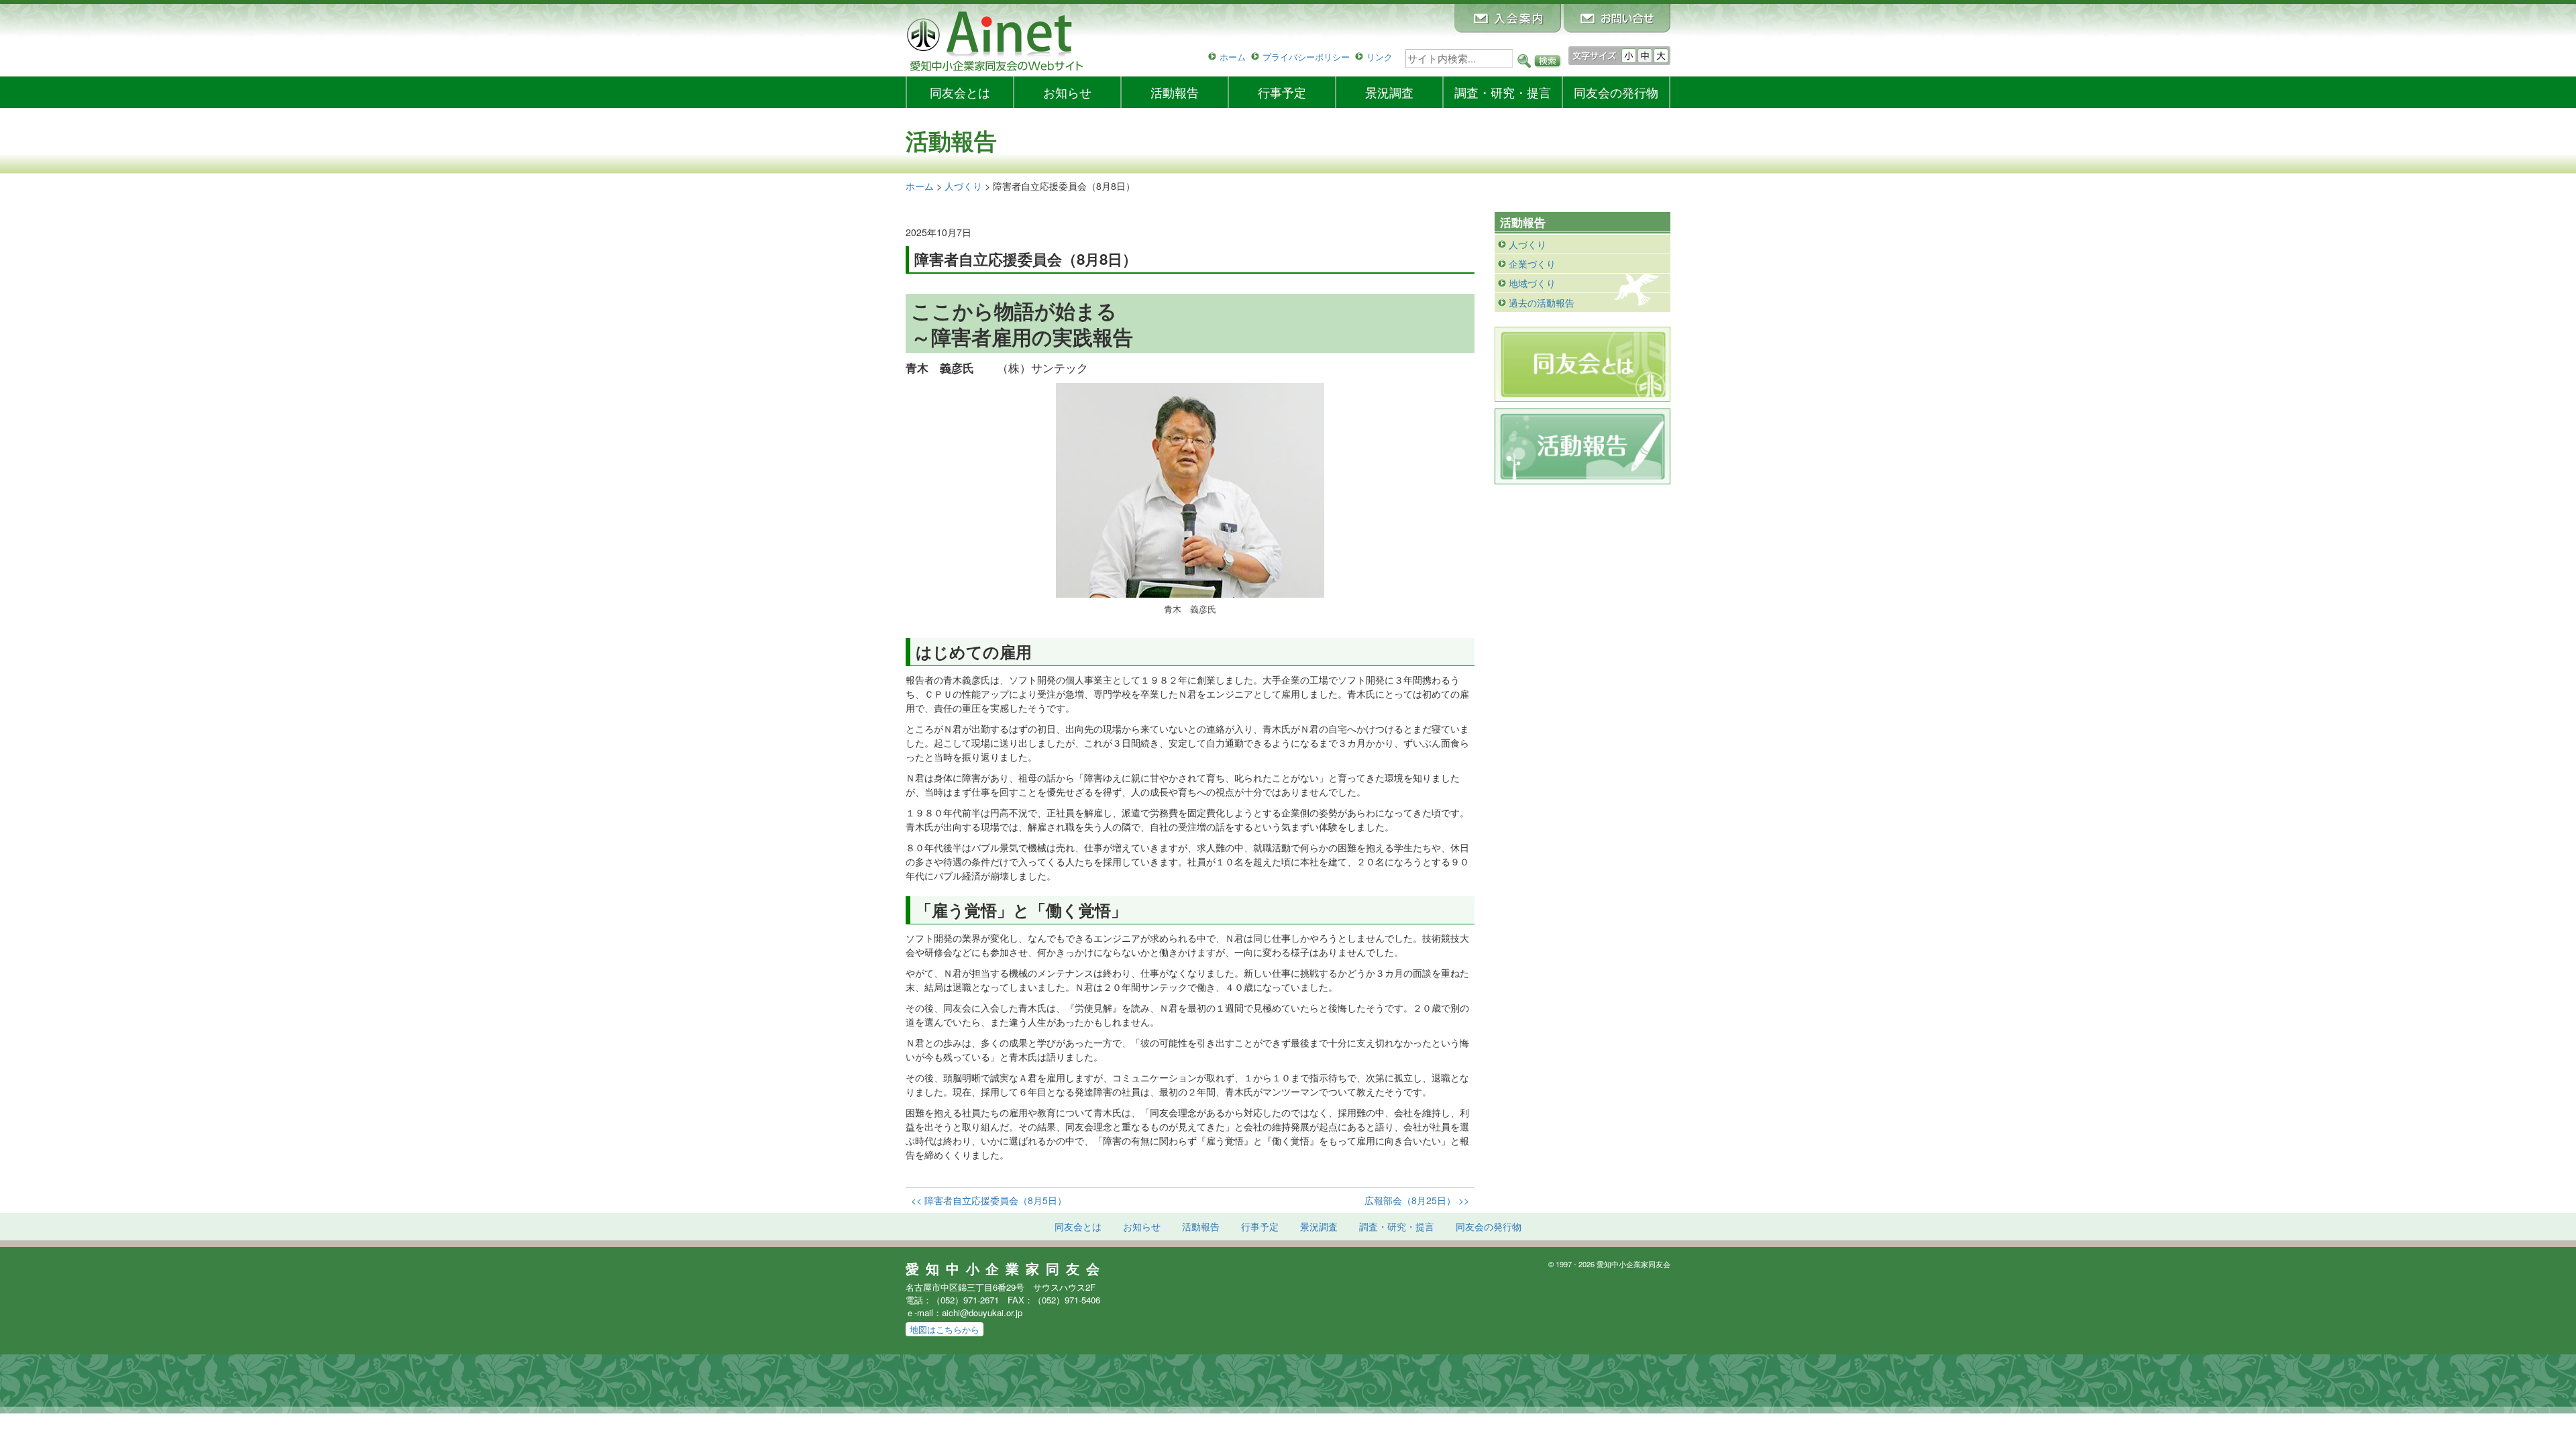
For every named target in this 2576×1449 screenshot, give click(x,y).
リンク (1380, 57)
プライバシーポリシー (1306, 57)
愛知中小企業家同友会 (1006, 1269)
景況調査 (1389, 92)
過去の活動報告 (1542, 303)
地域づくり (1532, 283)
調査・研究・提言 (1503, 92)
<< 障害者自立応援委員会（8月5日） (989, 1200)
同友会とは (960, 92)
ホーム (1233, 57)
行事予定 (1282, 92)
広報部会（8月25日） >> (1417, 1200)
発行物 (1616, 92)
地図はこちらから (945, 1329)
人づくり (1527, 244)
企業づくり (1532, 264)
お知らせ (1067, 92)
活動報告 (1175, 92)
